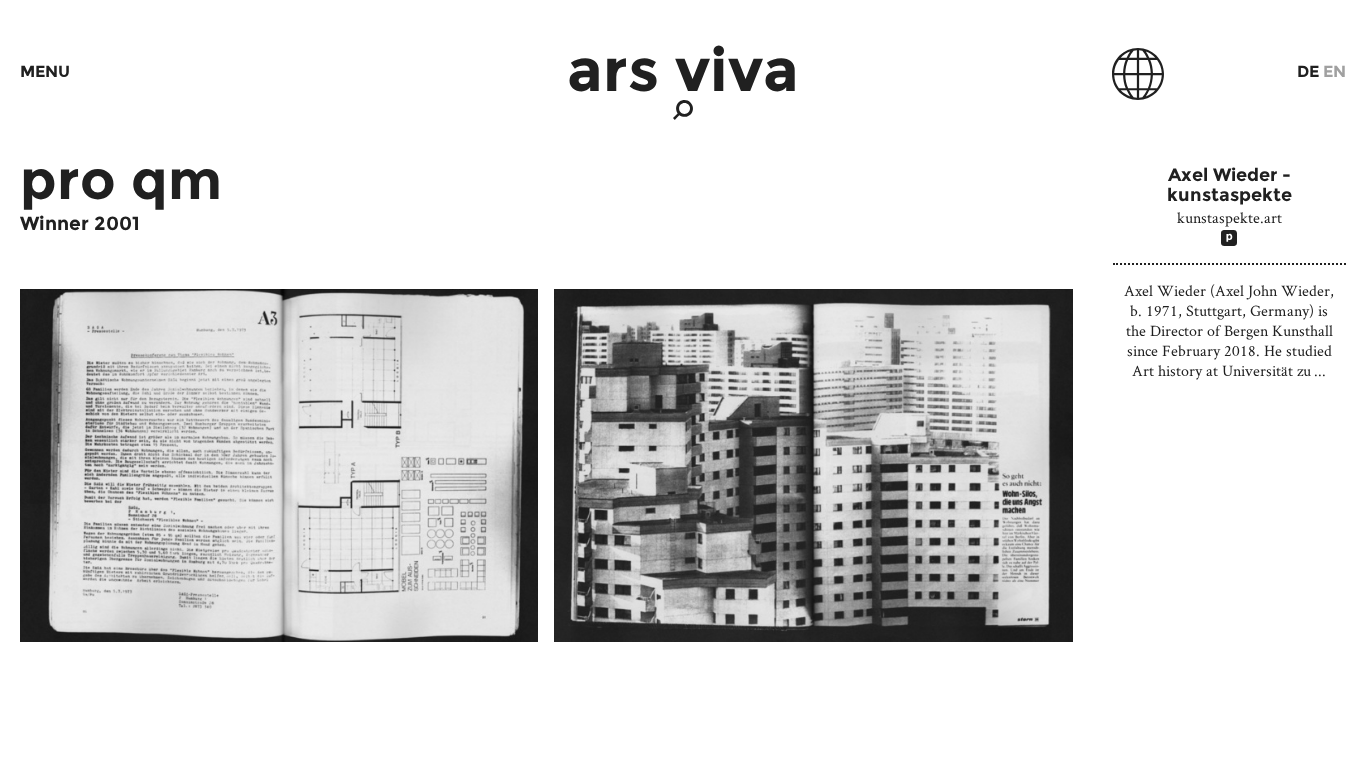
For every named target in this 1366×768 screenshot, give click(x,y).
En (1334, 71)
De (1308, 71)
